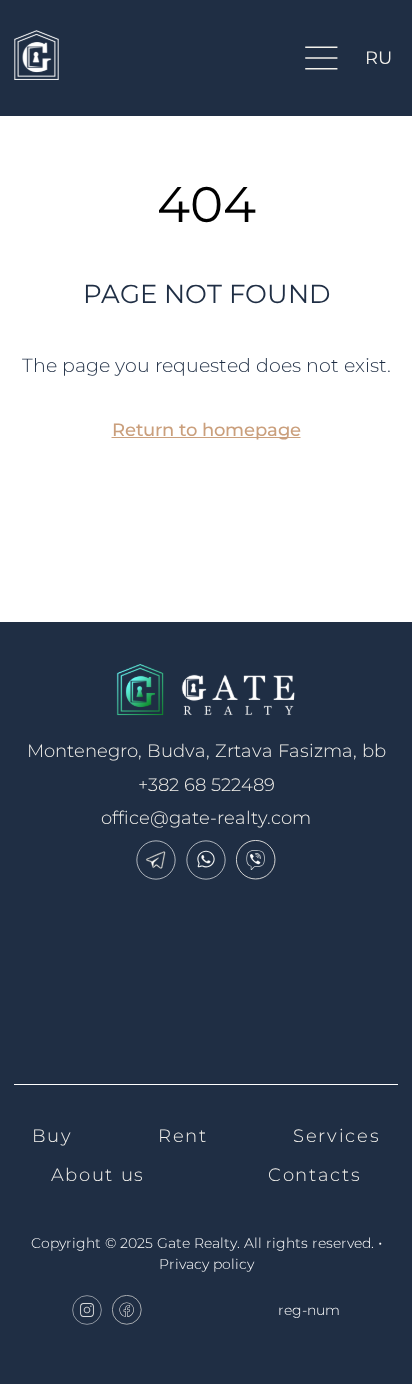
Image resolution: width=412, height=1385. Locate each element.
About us (98, 1175)
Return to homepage (206, 430)
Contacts (314, 1175)
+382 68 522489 (206, 785)
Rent (182, 1136)
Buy (52, 1136)
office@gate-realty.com (206, 818)
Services (336, 1136)
